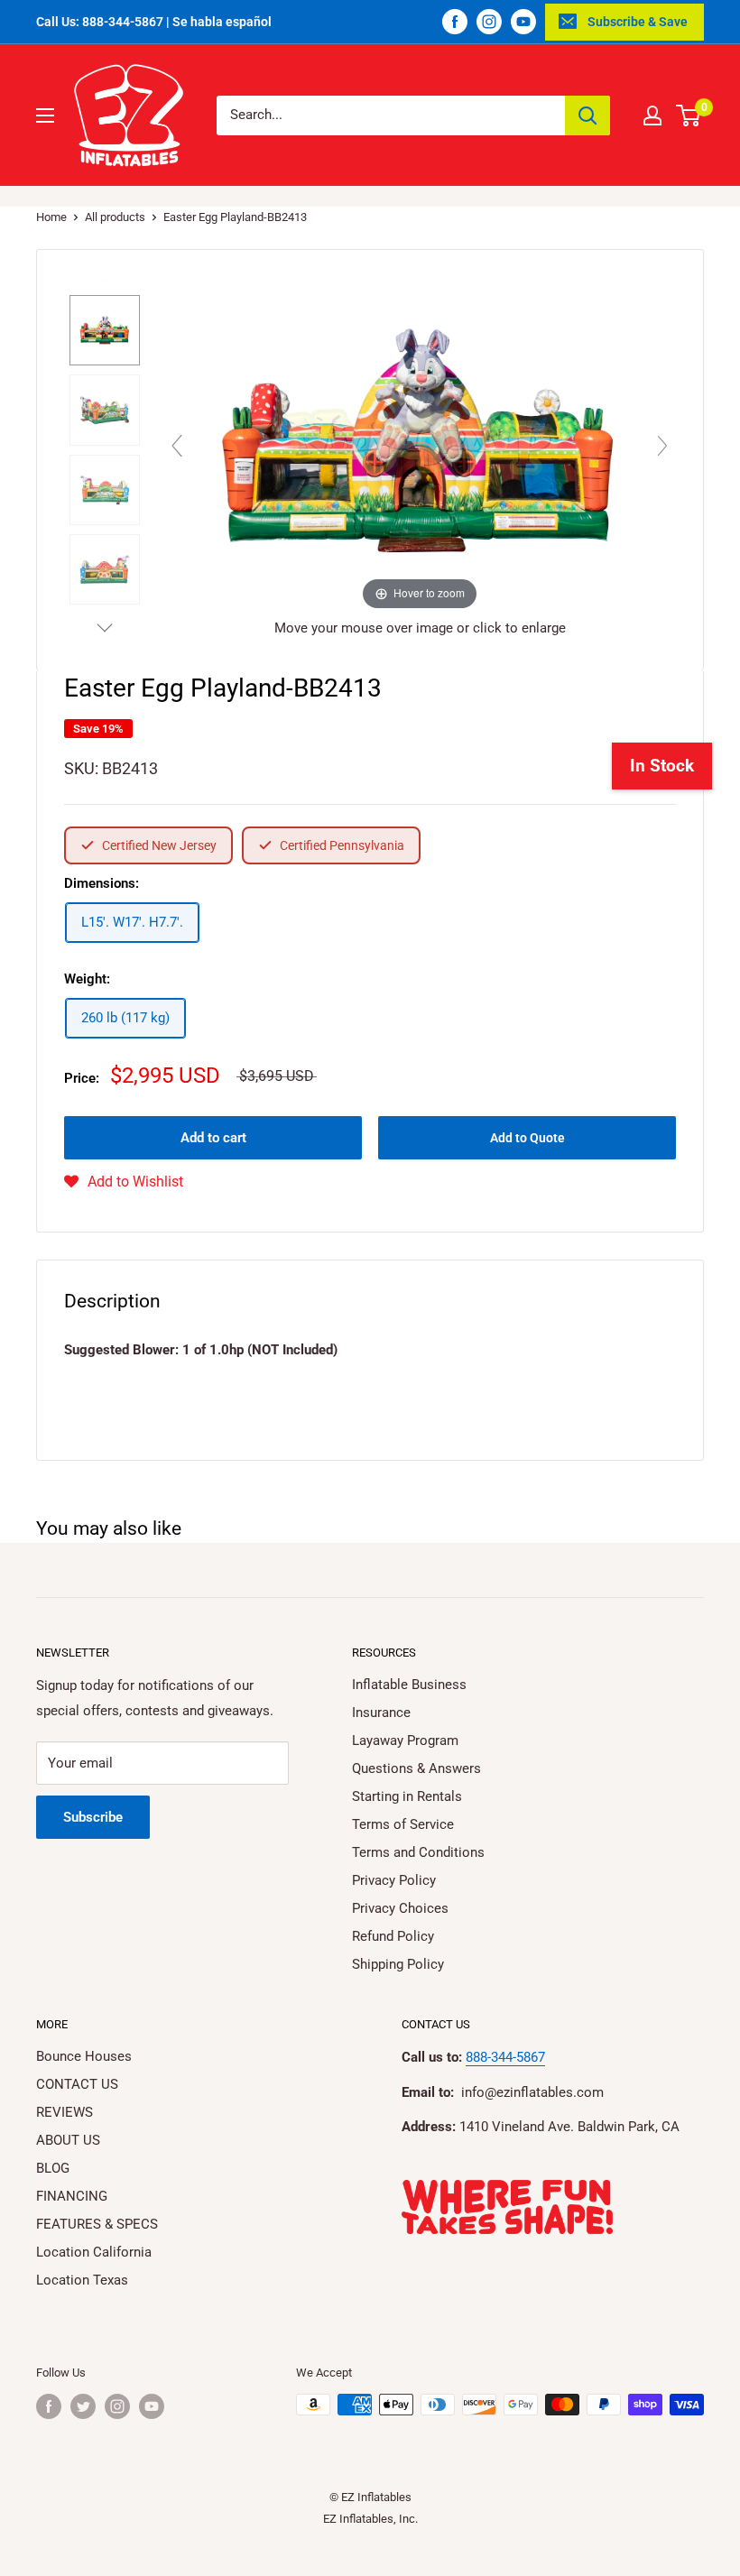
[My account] (652, 115)
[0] (689, 115)
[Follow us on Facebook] (455, 22)
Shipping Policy (398, 1964)
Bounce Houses (84, 2056)
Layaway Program (405, 1740)
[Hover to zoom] (420, 441)
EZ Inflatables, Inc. (370, 2519)
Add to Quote (527, 1138)
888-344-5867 (505, 2057)
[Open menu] (45, 115)
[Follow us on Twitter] (83, 2406)
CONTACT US (77, 2084)
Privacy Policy (394, 1880)
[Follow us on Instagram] (489, 22)
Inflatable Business (409, 1685)
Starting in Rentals (407, 1796)
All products (115, 217)
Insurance (381, 1713)
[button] (124, 1182)
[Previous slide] (177, 446)
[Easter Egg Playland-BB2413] (105, 330)
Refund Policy (393, 1936)
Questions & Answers (416, 1768)
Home (51, 217)
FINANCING (72, 2196)
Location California (94, 2252)
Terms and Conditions (418, 1852)
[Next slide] (662, 446)
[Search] (587, 115)
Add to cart (213, 1138)
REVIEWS (65, 2112)
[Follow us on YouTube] (523, 22)
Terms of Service (403, 1824)
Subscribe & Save (638, 22)
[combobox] (391, 115)
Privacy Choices (400, 1908)
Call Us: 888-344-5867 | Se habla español (154, 22)
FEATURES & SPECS (97, 2224)
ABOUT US (68, 2140)
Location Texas (82, 2280)
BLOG (53, 2168)
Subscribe (93, 1817)
